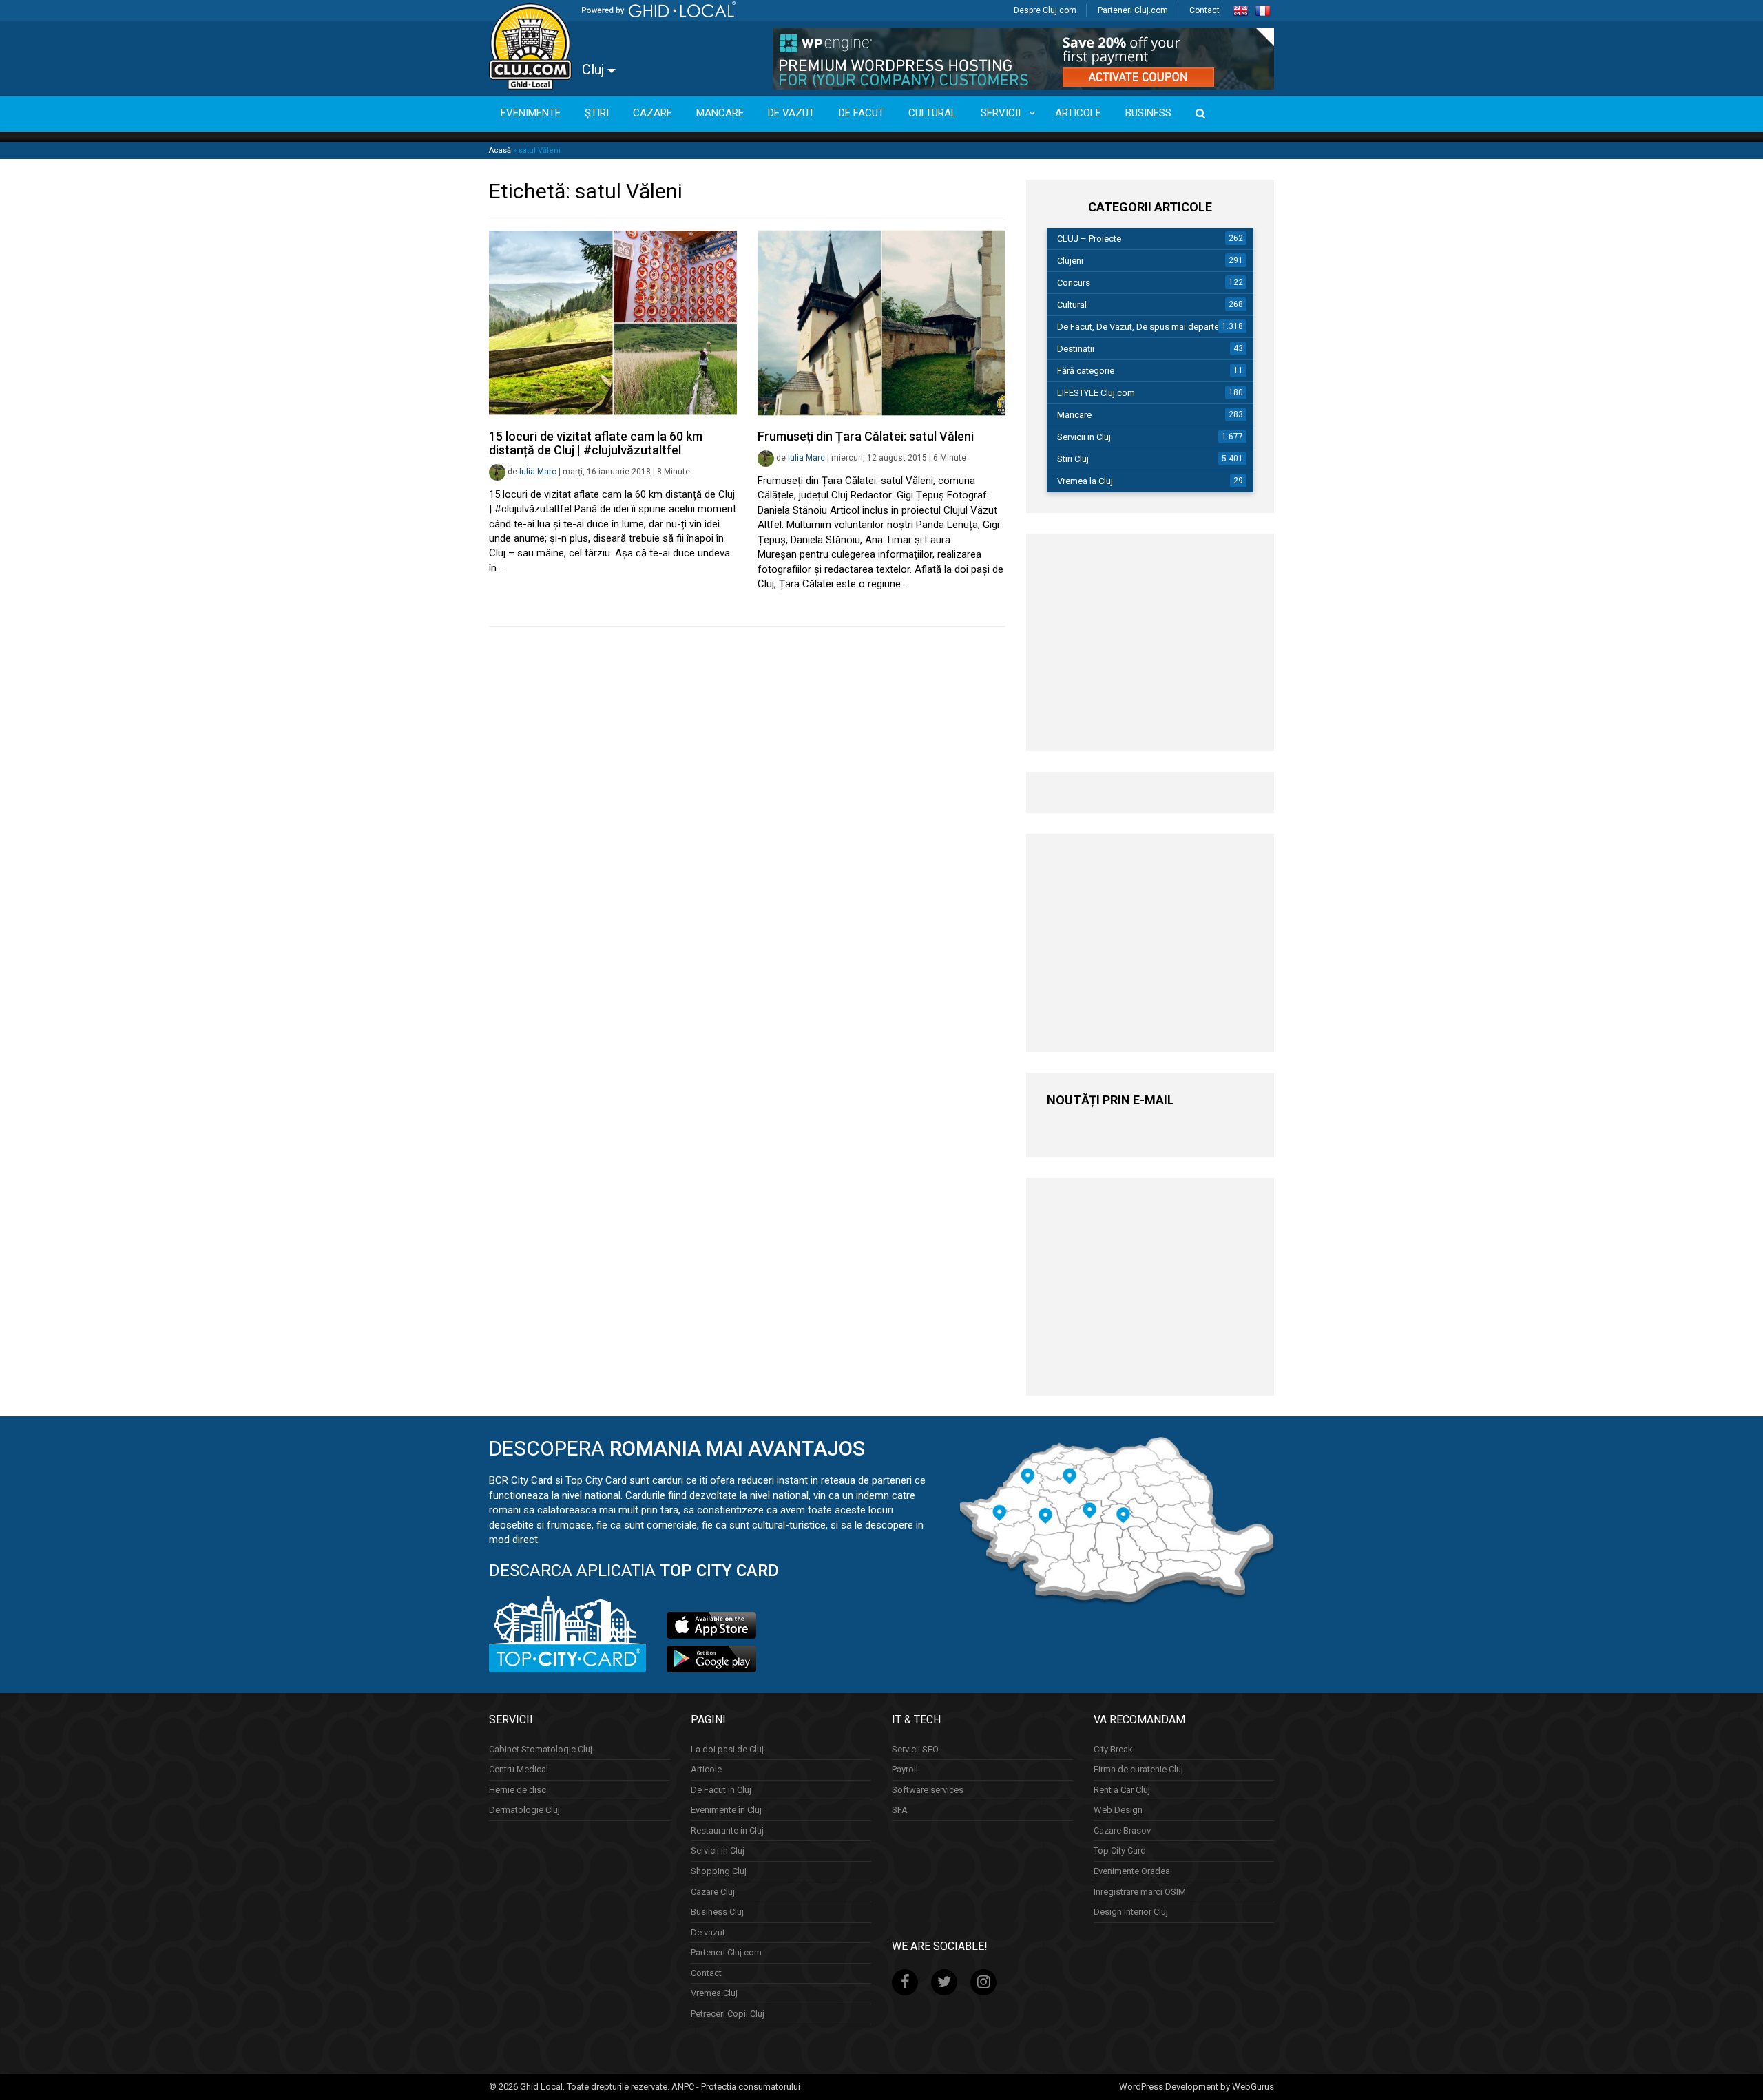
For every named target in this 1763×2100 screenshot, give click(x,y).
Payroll (905, 1769)
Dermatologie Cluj (524, 1810)
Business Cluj (717, 1912)
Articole (706, 1769)
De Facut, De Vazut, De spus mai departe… (1141, 327)
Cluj (595, 70)
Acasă (500, 150)
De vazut (708, 1932)
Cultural (1072, 305)
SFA (900, 1810)
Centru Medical (519, 1769)
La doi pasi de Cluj (727, 1749)
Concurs (1074, 283)
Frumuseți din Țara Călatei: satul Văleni (866, 436)
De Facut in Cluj (721, 1790)
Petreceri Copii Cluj (728, 2014)
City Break (1113, 1749)
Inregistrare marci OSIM (1140, 1892)
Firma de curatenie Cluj (1138, 1769)
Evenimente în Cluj (726, 1810)
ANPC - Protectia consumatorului (736, 2087)
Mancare (1074, 415)
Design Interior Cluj (1131, 1912)
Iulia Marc (538, 472)
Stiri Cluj (1073, 459)
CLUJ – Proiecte (1089, 239)
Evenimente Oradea (1132, 1871)
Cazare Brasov (1122, 1830)
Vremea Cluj (714, 1993)
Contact (1204, 10)
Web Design (1118, 1810)
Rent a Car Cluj (1122, 1790)
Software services (928, 1790)
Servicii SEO (915, 1749)
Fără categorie (1086, 371)
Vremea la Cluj (1085, 481)
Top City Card (1120, 1850)
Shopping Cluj (719, 1871)
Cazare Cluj (713, 1892)
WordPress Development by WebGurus (1197, 2087)
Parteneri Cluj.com (1133, 10)
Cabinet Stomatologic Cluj (541, 1749)
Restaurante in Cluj (727, 1830)
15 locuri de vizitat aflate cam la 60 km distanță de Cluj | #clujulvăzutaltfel (596, 443)
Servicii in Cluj (1084, 437)
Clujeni (1070, 261)
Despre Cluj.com (1045, 10)
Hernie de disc (518, 1790)
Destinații (1076, 349)
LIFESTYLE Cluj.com (1096, 393)
